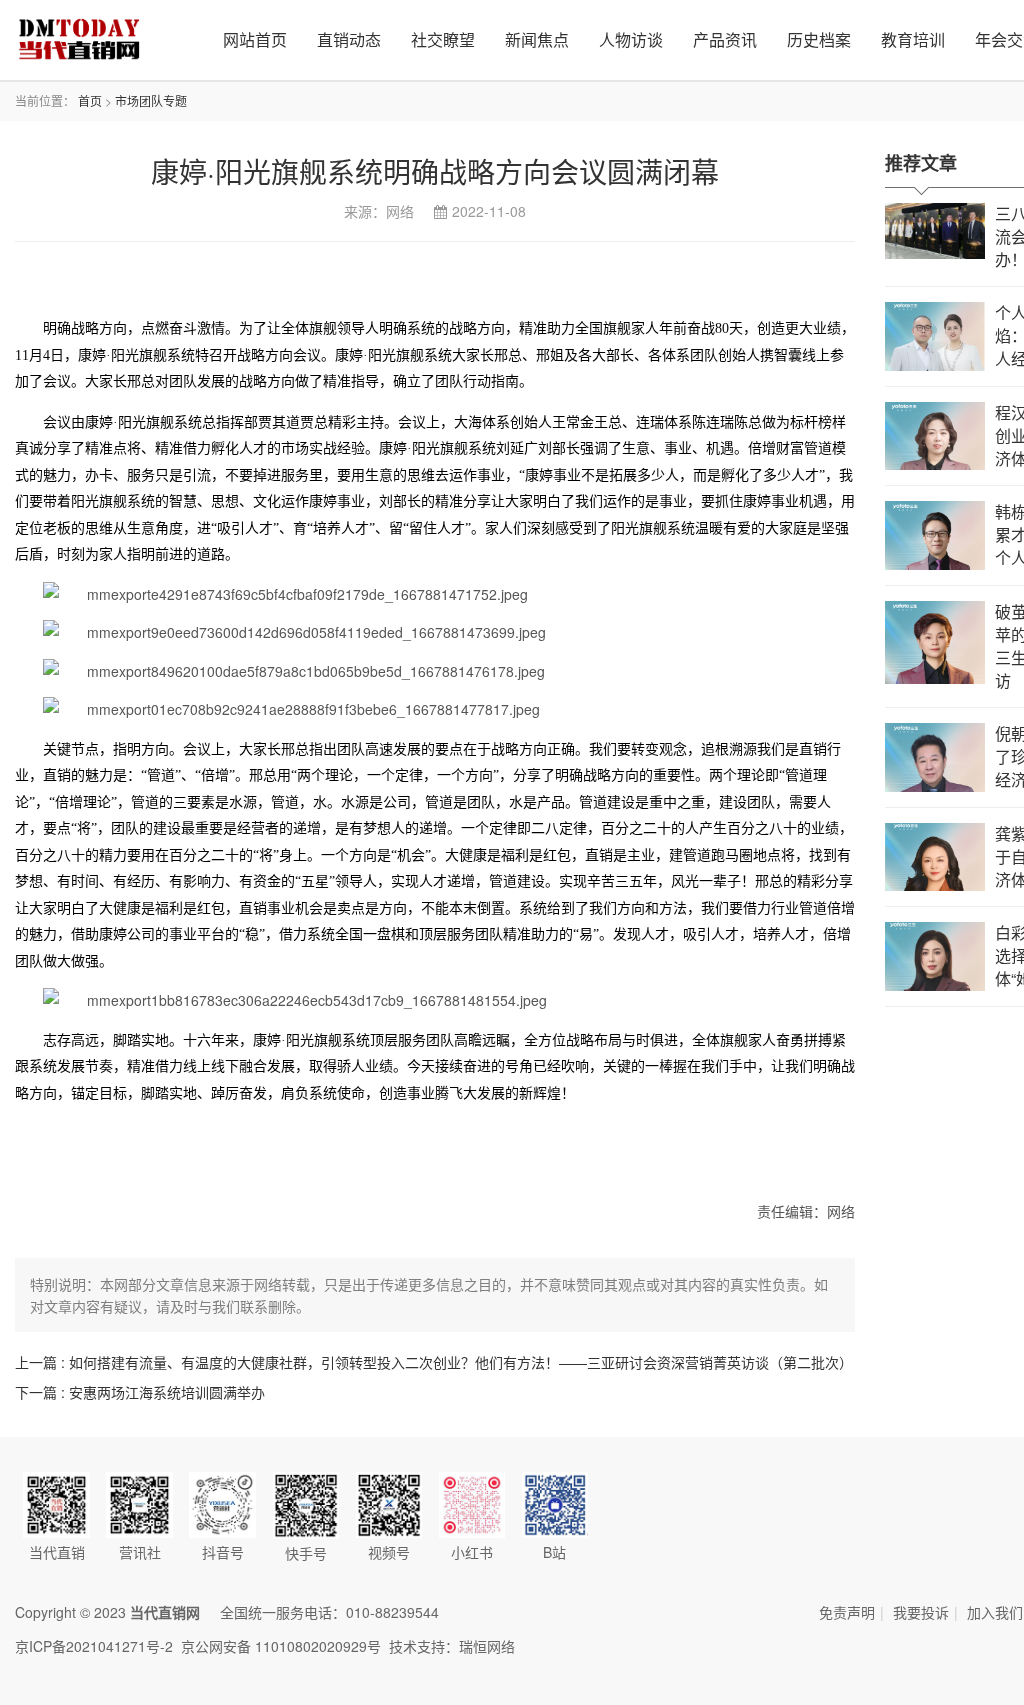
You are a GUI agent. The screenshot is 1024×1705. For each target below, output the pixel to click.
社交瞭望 (443, 39)
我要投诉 (921, 1612)
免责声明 (847, 1612)
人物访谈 (631, 39)
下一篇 (140, 1392)
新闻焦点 (537, 39)
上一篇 (434, 1362)
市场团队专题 (151, 100)
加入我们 (995, 1612)
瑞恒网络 (487, 1646)
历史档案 (819, 39)
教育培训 (913, 39)
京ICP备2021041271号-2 (94, 1646)
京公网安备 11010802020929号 (281, 1646)
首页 (90, 100)
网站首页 (255, 39)
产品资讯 (725, 39)
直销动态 (349, 39)
